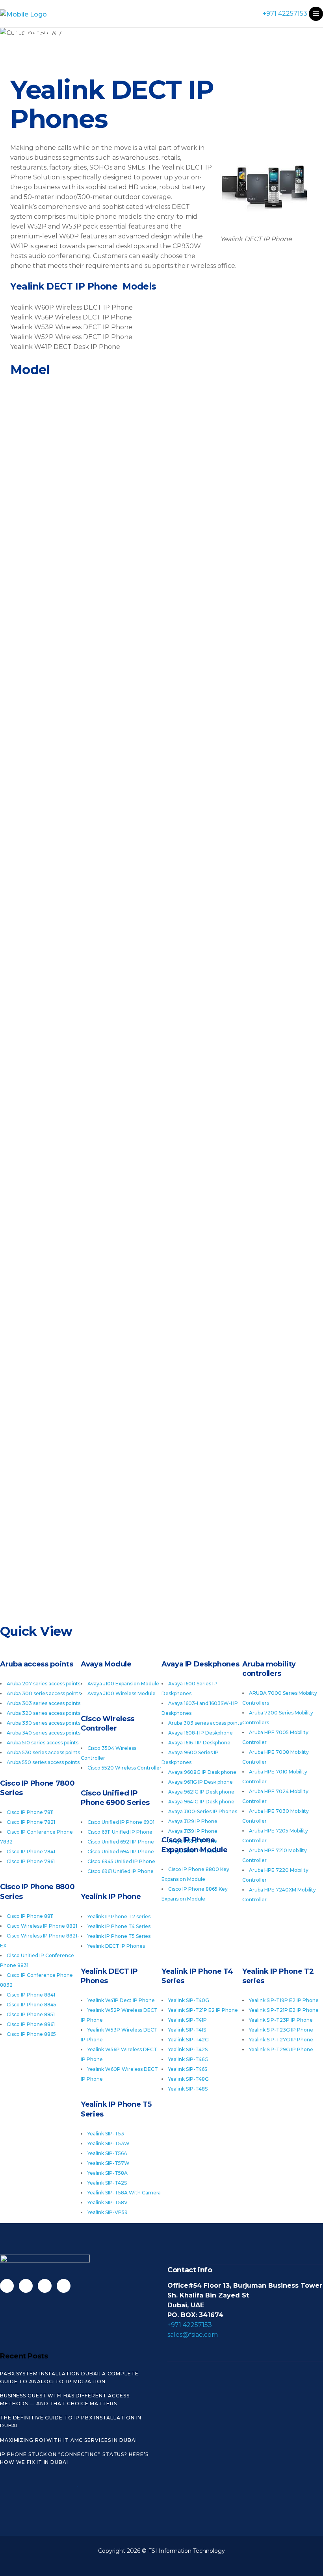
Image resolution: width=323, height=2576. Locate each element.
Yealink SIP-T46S (188, 2069)
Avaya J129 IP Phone (193, 1821)
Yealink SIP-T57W (109, 2163)
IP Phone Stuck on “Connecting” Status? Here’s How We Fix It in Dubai (74, 2458)
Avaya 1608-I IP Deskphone (200, 1733)
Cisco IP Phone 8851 (31, 2014)
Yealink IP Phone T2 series (119, 1916)
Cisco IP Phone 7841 (31, 1852)
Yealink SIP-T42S (188, 2049)
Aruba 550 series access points (43, 1762)
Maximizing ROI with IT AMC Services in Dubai (69, 2440)
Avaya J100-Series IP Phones (203, 1811)
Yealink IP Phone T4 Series (119, 1926)
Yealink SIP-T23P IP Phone (281, 2020)
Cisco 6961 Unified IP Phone (121, 1871)
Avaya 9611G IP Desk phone (200, 1782)
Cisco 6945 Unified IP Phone (121, 1861)
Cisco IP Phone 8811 (30, 1916)
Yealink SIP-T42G (188, 2040)
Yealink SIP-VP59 (108, 2212)
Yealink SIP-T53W (109, 2143)
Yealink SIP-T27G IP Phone (281, 2040)
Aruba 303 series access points (44, 1703)
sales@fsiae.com (193, 2335)
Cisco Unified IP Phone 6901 (121, 1822)
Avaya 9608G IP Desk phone (202, 1772)
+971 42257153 (285, 14)
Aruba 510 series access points (43, 1743)
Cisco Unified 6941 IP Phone (121, 1852)
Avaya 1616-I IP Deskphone (199, 1743)
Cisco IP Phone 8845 (32, 2005)
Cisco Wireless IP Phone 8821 (42, 1926)
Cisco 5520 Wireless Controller (124, 1768)
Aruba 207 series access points (44, 1684)
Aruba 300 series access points (44, 1693)
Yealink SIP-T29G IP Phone (281, 2049)
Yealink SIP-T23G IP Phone (281, 2030)
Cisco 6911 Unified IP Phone (120, 1832)
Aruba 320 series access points (44, 1713)
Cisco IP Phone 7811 (30, 1812)
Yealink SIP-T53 (106, 2134)
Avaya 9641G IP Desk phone (201, 1802)
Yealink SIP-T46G (188, 2059)
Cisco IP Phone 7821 (31, 1822)
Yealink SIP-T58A (108, 2173)
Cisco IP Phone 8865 (31, 2034)
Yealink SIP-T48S (188, 2089)
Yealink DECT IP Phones (116, 1946)
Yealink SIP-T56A (107, 2153)
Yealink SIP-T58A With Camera (124, 2193)
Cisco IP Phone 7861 (31, 1861)
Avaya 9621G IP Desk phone (201, 1792)
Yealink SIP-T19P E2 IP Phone (284, 2000)
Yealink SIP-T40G (189, 2000)
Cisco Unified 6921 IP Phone (121, 1842)
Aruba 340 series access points (44, 1733)
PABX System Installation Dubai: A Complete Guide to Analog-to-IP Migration (69, 2378)
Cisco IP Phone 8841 (31, 1995)
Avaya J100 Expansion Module (123, 1684)
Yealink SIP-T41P (187, 2020)
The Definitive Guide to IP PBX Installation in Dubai (71, 2422)
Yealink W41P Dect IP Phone (121, 2000)
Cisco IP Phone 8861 (31, 2024)
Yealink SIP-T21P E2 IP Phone (284, 2010)
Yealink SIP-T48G (188, 2079)
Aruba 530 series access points (43, 1752)
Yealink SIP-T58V (108, 2202)
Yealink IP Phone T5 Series (119, 1936)
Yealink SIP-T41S (187, 2030)
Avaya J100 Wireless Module (122, 1693)
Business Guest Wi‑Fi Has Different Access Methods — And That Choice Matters (65, 2400)
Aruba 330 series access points (44, 1723)
